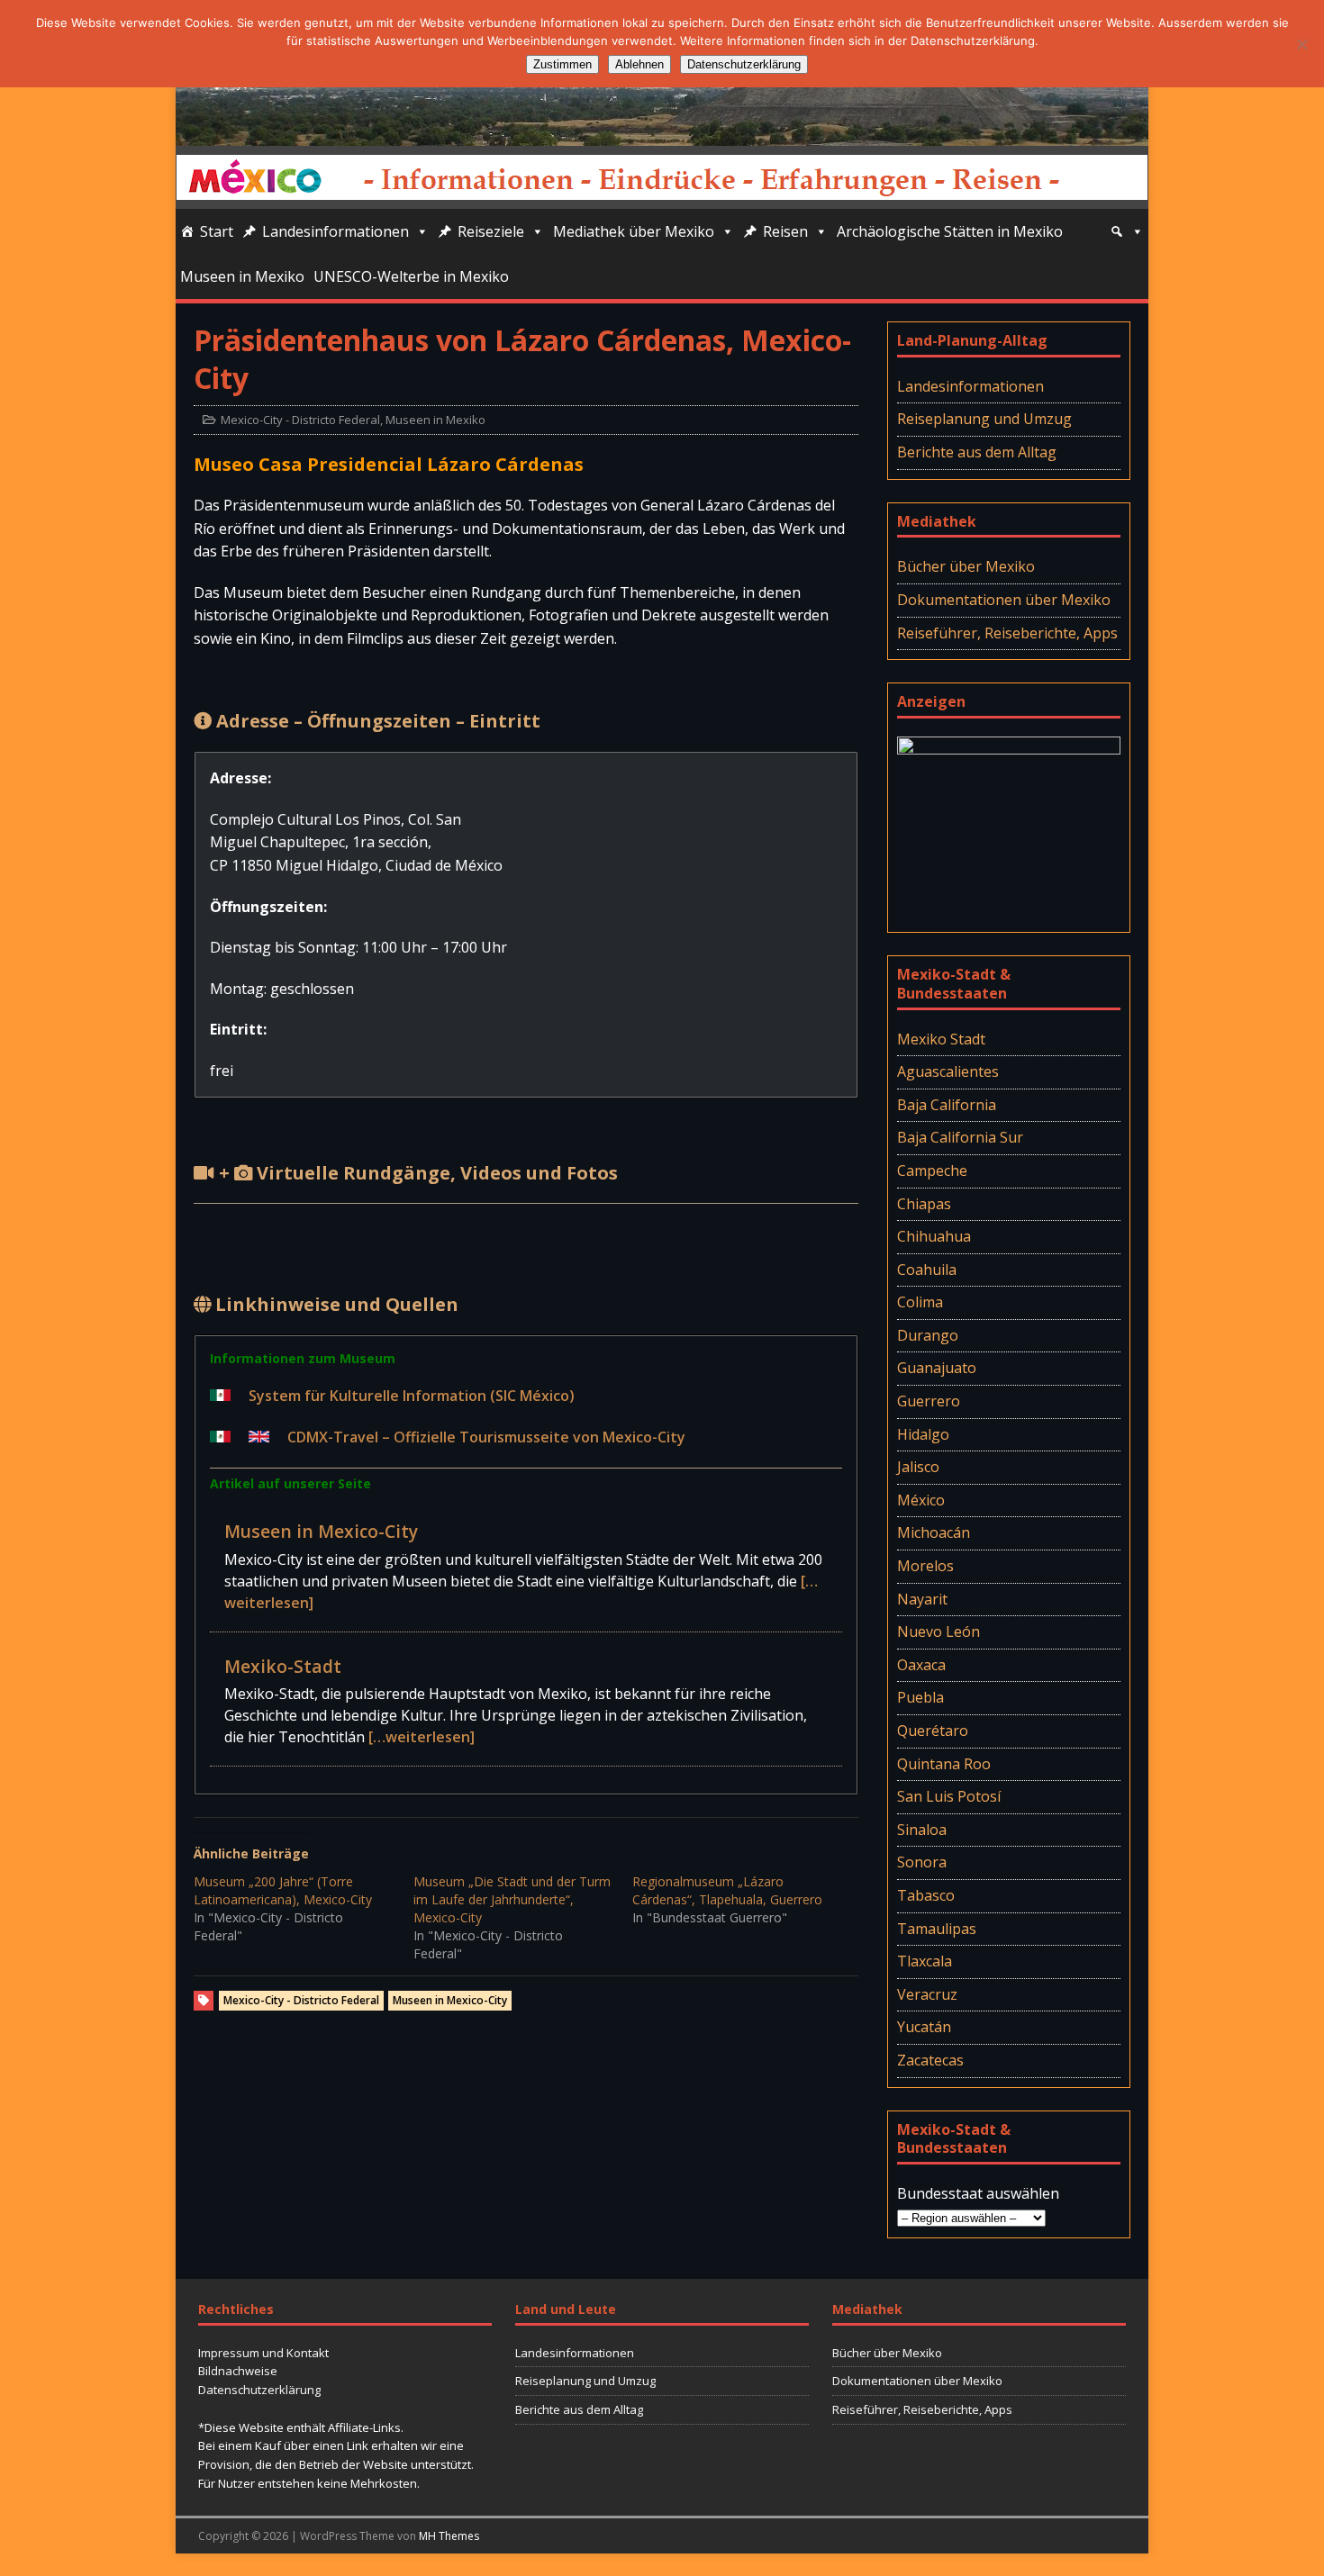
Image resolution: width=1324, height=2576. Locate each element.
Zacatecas (930, 2060)
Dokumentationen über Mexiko (1004, 600)
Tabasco (926, 1895)
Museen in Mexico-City (321, 1531)
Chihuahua (934, 1236)
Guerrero (929, 1401)
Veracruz (927, 1994)
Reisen (785, 231)
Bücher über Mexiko (966, 566)
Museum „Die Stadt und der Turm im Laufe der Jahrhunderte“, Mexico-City (512, 1899)
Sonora (922, 1862)
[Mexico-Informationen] (662, 133)
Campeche (932, 1170)
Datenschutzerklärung (259, 2390)
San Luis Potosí (949, 1796)
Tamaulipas (937, 1929)
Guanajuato (937, 1368)
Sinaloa (922, 1830)
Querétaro (933, 1731)
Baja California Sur (960, 1137)
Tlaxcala (925, 1961)
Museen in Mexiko (242, 276)
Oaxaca (921, 1665)
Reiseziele (491, 231)
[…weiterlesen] (422, 1737)
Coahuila (927, 1270)
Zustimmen (562, 64)
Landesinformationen (336, 231)
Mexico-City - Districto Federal (300, 420)
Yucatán (924, 2027)
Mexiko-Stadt (283, 1666)
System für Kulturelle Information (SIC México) (412, 1396)
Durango (928, 1335)
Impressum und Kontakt (263, 2353)
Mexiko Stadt (941, 1039)
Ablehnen (639, 64)
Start (217, 231)
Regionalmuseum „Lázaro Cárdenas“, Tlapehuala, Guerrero (727, 1890)
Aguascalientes (948, 1071)
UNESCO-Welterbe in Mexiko (411, 276)
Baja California (947, 1105)
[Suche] (1127, 231)
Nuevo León (939, 1631)
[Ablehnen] (1301, 44)
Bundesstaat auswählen (978, 2193)
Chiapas (924, 1204)
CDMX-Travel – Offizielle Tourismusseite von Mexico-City (486, 1437)
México (921, 1500)
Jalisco (918, 1467)
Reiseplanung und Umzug (984, 419)
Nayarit (922, 1599)
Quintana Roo (944, 1764)
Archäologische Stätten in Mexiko (950, 231)
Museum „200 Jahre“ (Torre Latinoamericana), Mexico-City (283, 1890)
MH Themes (449, 2536)
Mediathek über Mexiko (634, 231)
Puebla (920, 1697)
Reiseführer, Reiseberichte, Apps (1007, 633)
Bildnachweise (238, 2371)
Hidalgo (923, 1434)
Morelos (925, 1566)
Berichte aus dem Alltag (977, 452)
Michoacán (934, 1532)
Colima (920, 1302)
